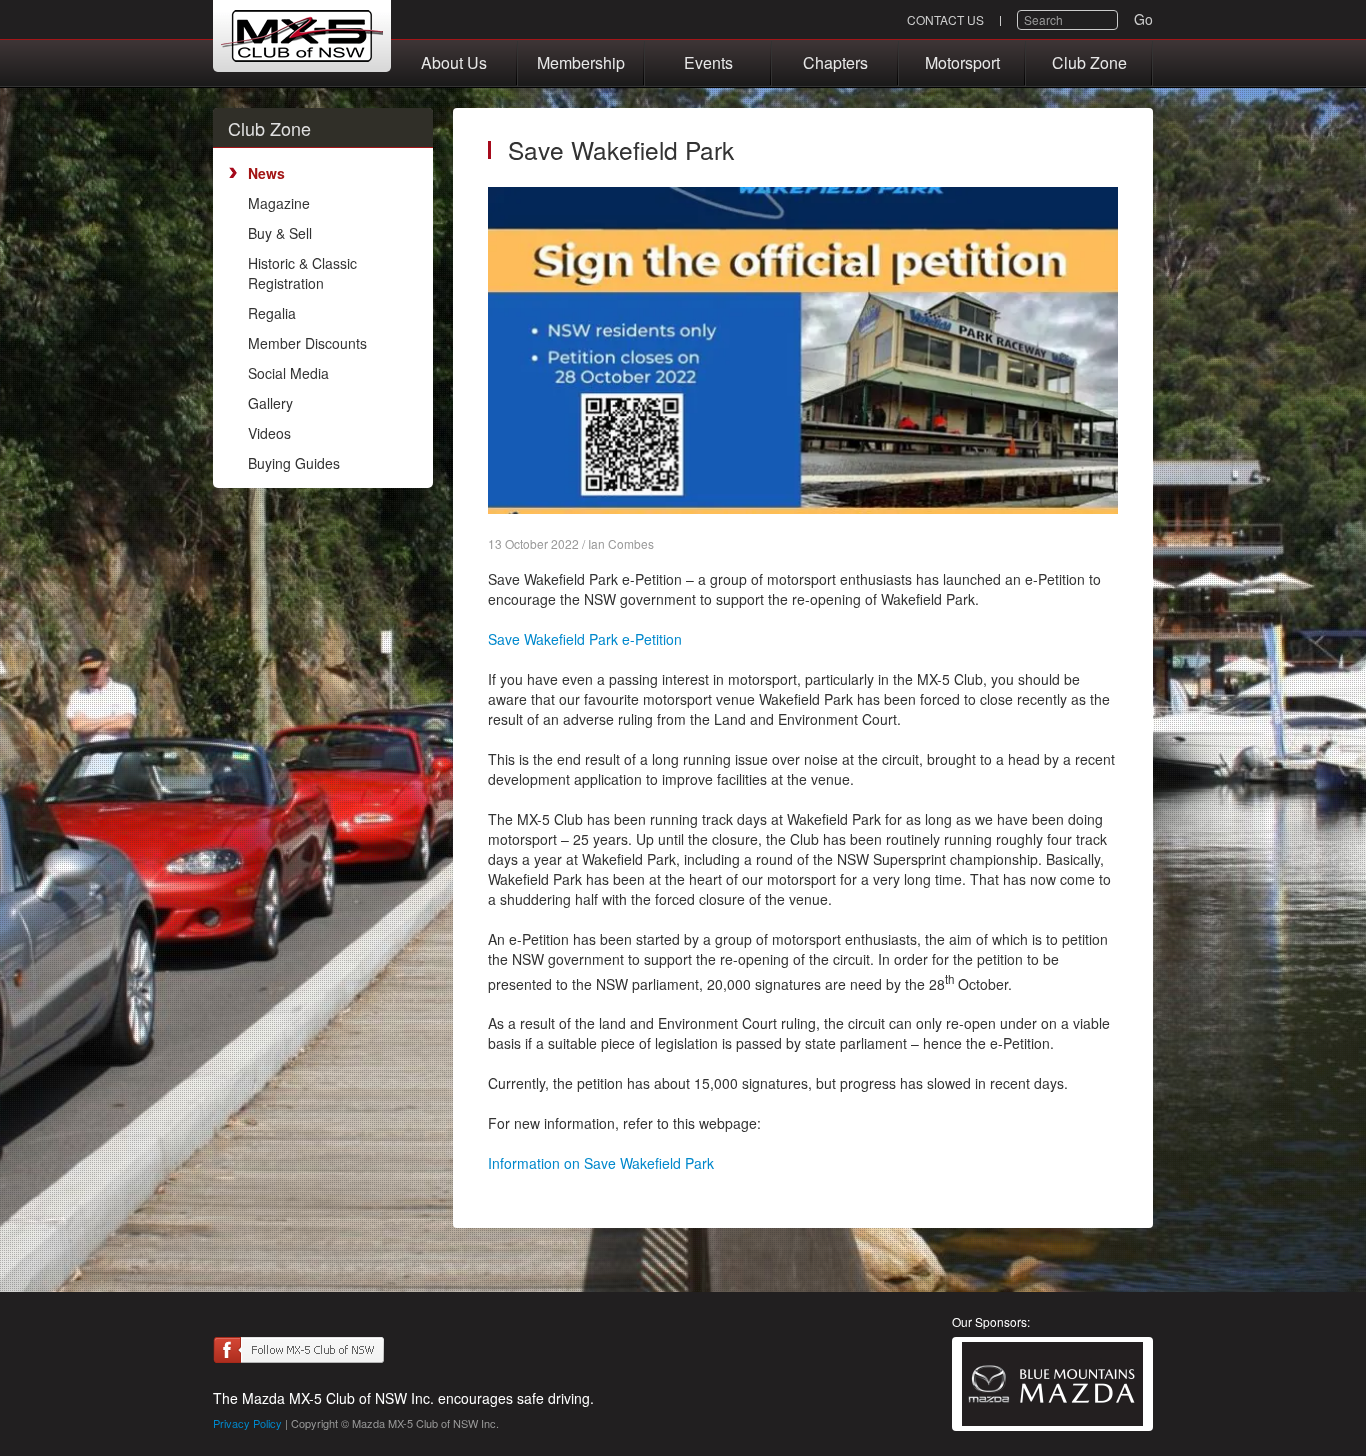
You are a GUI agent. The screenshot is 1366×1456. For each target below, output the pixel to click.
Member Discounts (307, 343)
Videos (269, 433)
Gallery (270, 403)
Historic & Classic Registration (302, 273)
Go (1143, 19)
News (266, 173)
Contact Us (945, 19)
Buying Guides (294, 463)
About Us (454, 62)
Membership (581, 62)
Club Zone (1089, 62)
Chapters (835, 62)
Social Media (288, 373)
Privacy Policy (247, 1423)
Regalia (272, 313)
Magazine (279, 203)
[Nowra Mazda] (1052, 1384)
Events (708, 62)
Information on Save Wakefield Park (601, 1163)
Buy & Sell (280, 233)
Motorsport (962, 62)
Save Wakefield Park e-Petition (585, 639)
